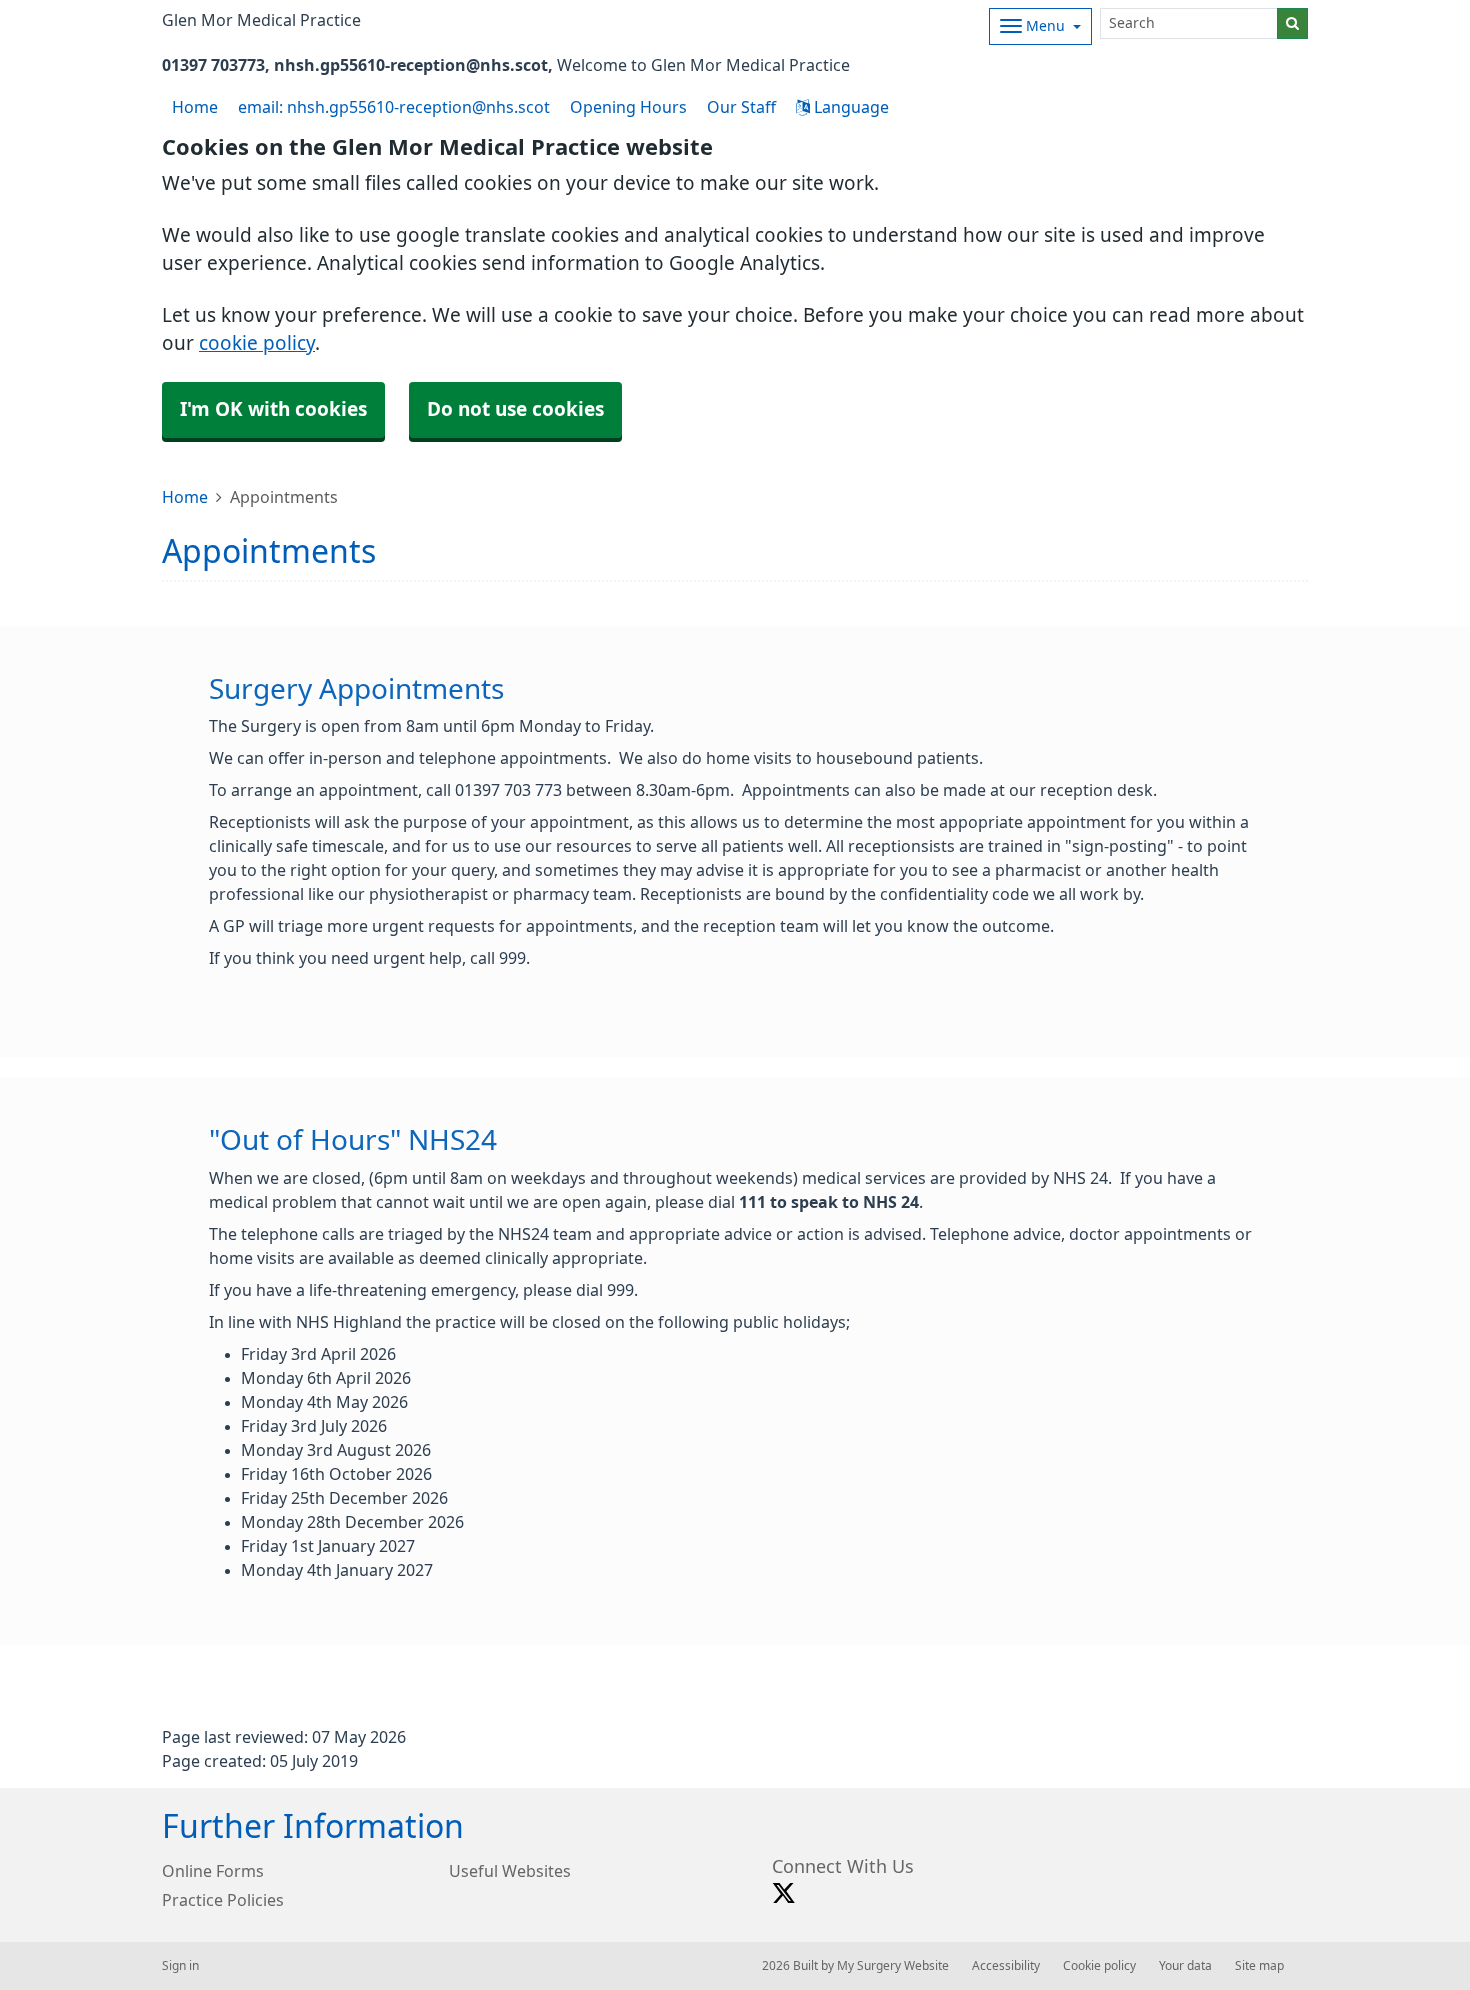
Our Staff (741, 107)
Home (185, 497)
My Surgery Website (893, 1966)
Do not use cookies (515, 409)
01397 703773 (213, 65)
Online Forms (213, 1871)
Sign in (180, 1966)
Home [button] (195, 107)
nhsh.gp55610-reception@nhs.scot (411, 65)
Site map (1259, 1966)
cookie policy (257, 343)
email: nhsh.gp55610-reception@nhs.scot (394, 107)
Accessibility (1006, 1966)
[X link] (784, 1893)
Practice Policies (223, 1900)
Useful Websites (510, 1871)
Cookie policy (1099, 1966)
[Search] (1292, 23)
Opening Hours (628, 107)
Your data (1185, 1966)
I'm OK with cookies (273, 409)
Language (849, 107)
